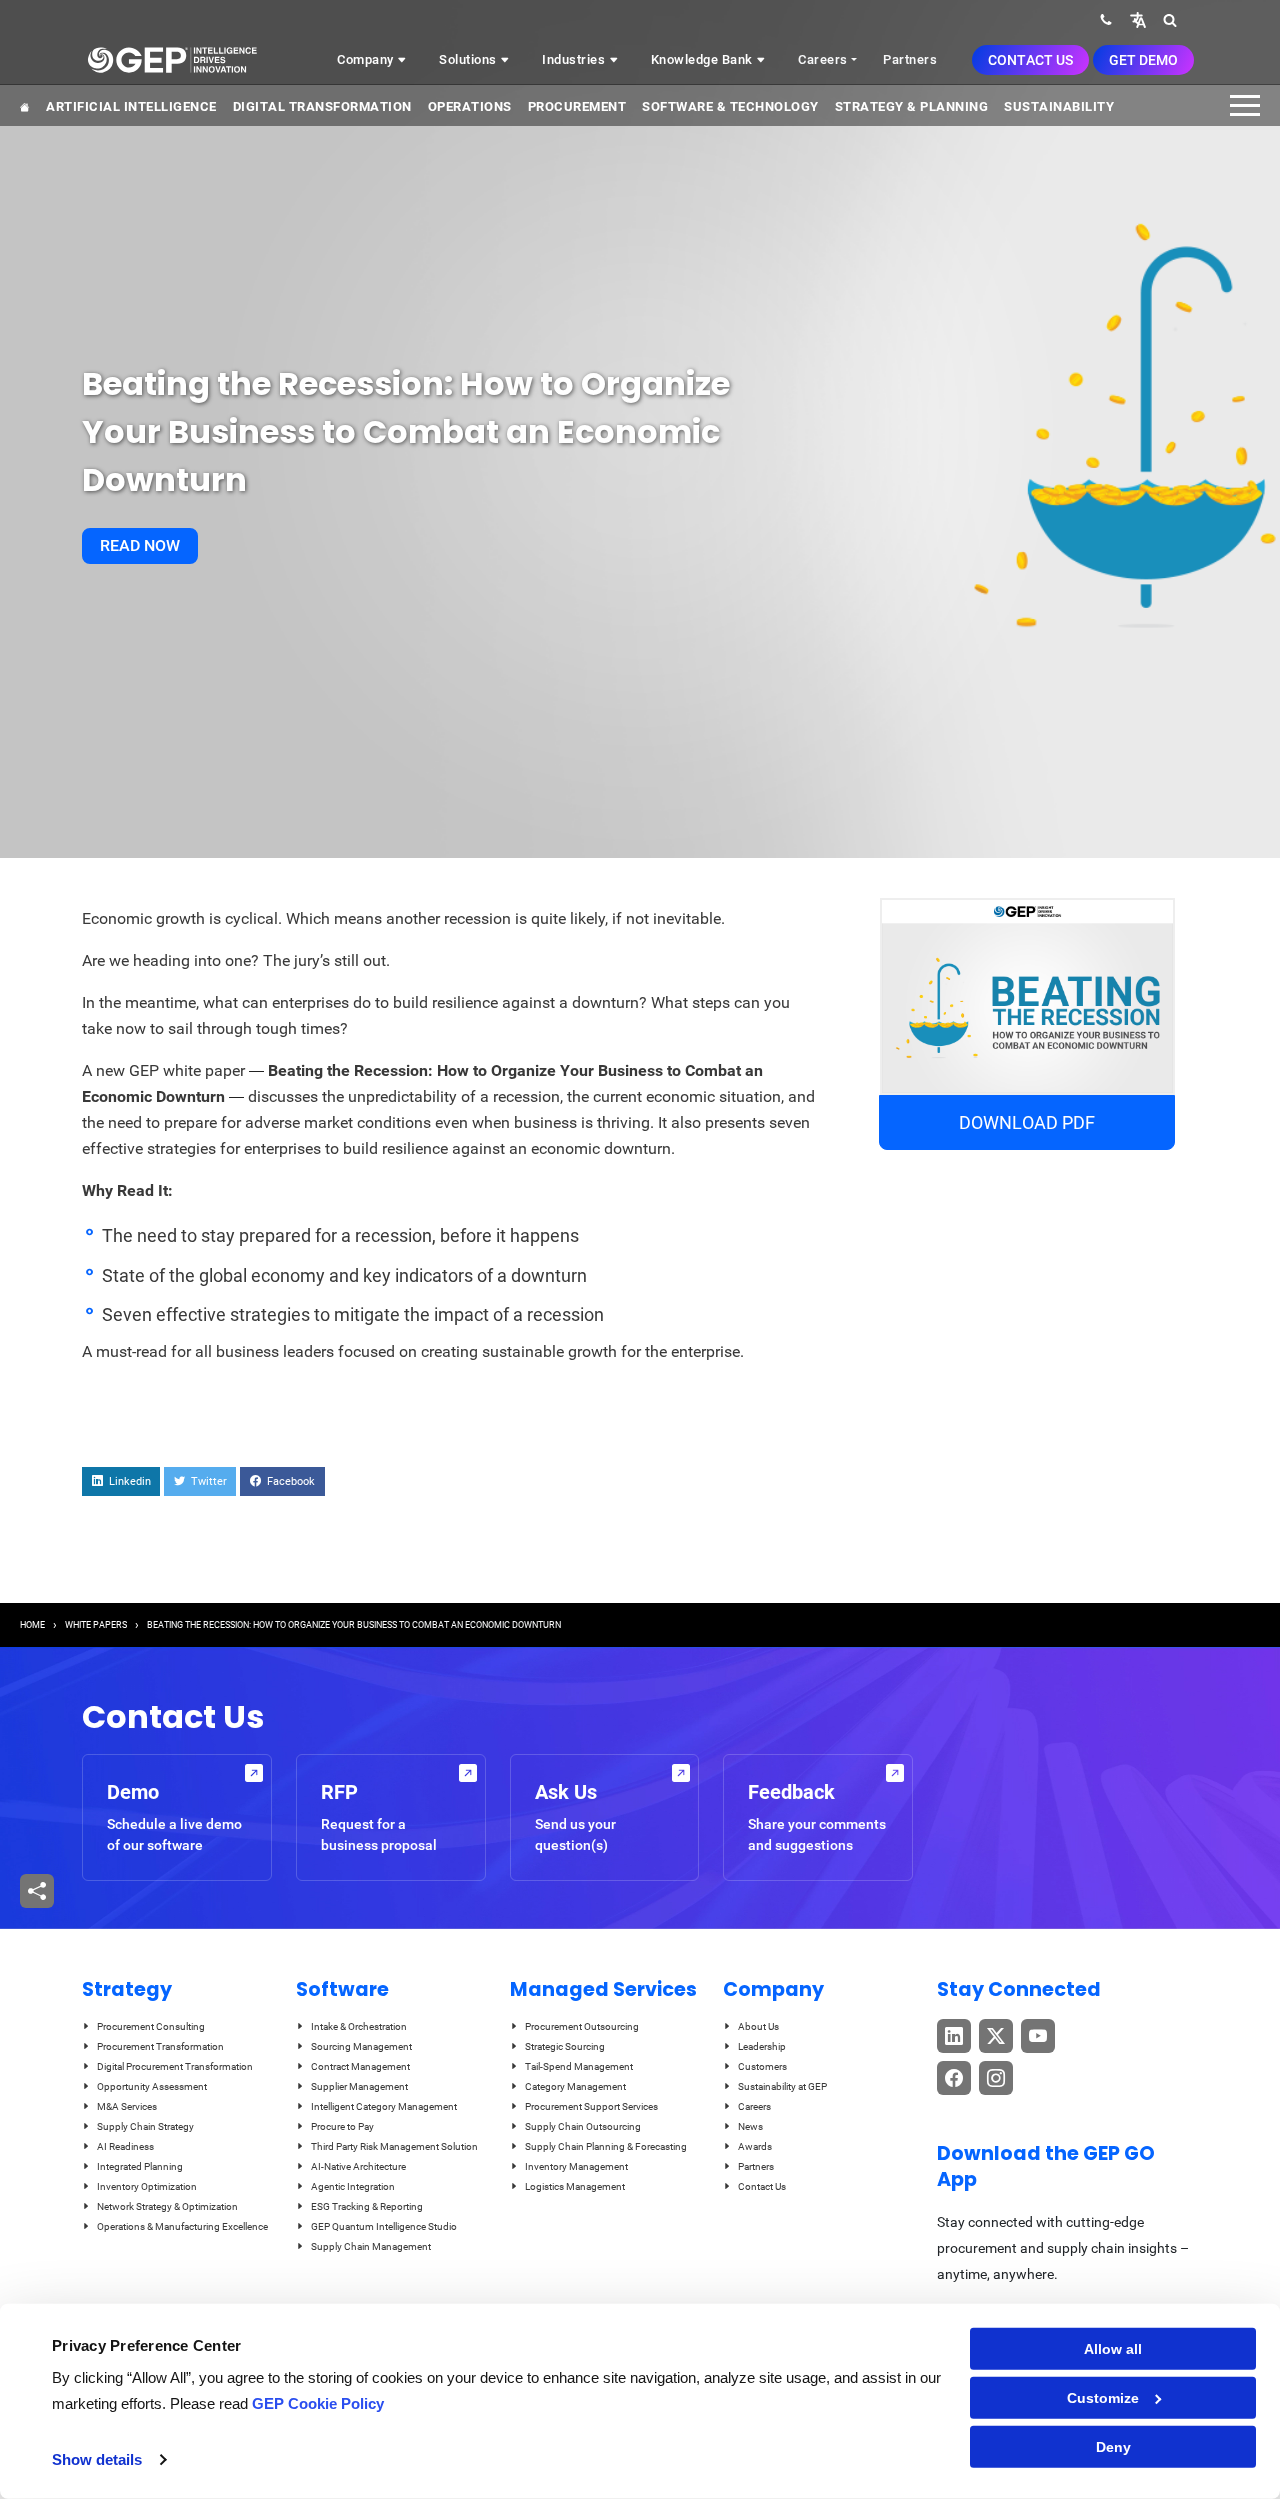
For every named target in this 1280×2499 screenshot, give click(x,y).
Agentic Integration (353, 2186)
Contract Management (360, 2066)
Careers (823, 59)
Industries (575, 59)
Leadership (762, 2046)
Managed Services (603, 1989)
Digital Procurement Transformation (175, 2066)
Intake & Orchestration (359, 2026)
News (750, 2126)
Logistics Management (575, 2186)
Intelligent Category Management (384, 2106)
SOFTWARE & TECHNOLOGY (730, 106)
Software (342, 1989)
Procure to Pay (342, 2126)
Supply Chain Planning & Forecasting (606, 2146)
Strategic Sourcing (565, 2046)
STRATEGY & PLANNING (912, 106)
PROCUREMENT (577, 106)
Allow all (1113, 2349)
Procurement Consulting (151, 2026)
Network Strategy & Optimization (167, 2206)
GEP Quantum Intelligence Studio (384, 2226)
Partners (910, 59)
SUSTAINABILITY (1059, 106)
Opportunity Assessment (152, 2086)
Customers (762, 2066)
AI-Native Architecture (358, 2166)
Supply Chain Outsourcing (583, 2126)
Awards (755, 2146)
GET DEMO (1143, 60)
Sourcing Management (361, 2046)
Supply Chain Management (371, 2246)
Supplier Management (359, 2086)
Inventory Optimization (147, 2186)
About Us (758, 2026)
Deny (1113, 2447)
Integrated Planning (140, 2166)
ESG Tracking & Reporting (367, 2206)
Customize (1103, 2398)
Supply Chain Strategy (145, 2126)
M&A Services (127, 2106)
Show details (97, 2459)
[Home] (172, 60)
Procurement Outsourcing (582, 2026)
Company (367, 59)
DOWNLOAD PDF (1027, 1122)
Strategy (127, 1989)
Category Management (575, 2086)
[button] (1138, 19)
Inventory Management (576, 2166)
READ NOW (140, 545)
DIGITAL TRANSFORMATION (322, 106)
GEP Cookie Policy (318, 2403)
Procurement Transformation (160, 2046)
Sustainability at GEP (782, 2086)
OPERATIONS (470, 106)
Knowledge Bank (704, 59)
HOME (32, 1625)
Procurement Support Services (591, 2106)
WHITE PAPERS (96, 1625)
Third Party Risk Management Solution (394, 2146)
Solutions (469, 59)
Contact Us (1030, 60)
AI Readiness (125, 2146)
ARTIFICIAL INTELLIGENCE (131, 106)
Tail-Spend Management (579, 2066)
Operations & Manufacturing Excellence (182, 2226)
